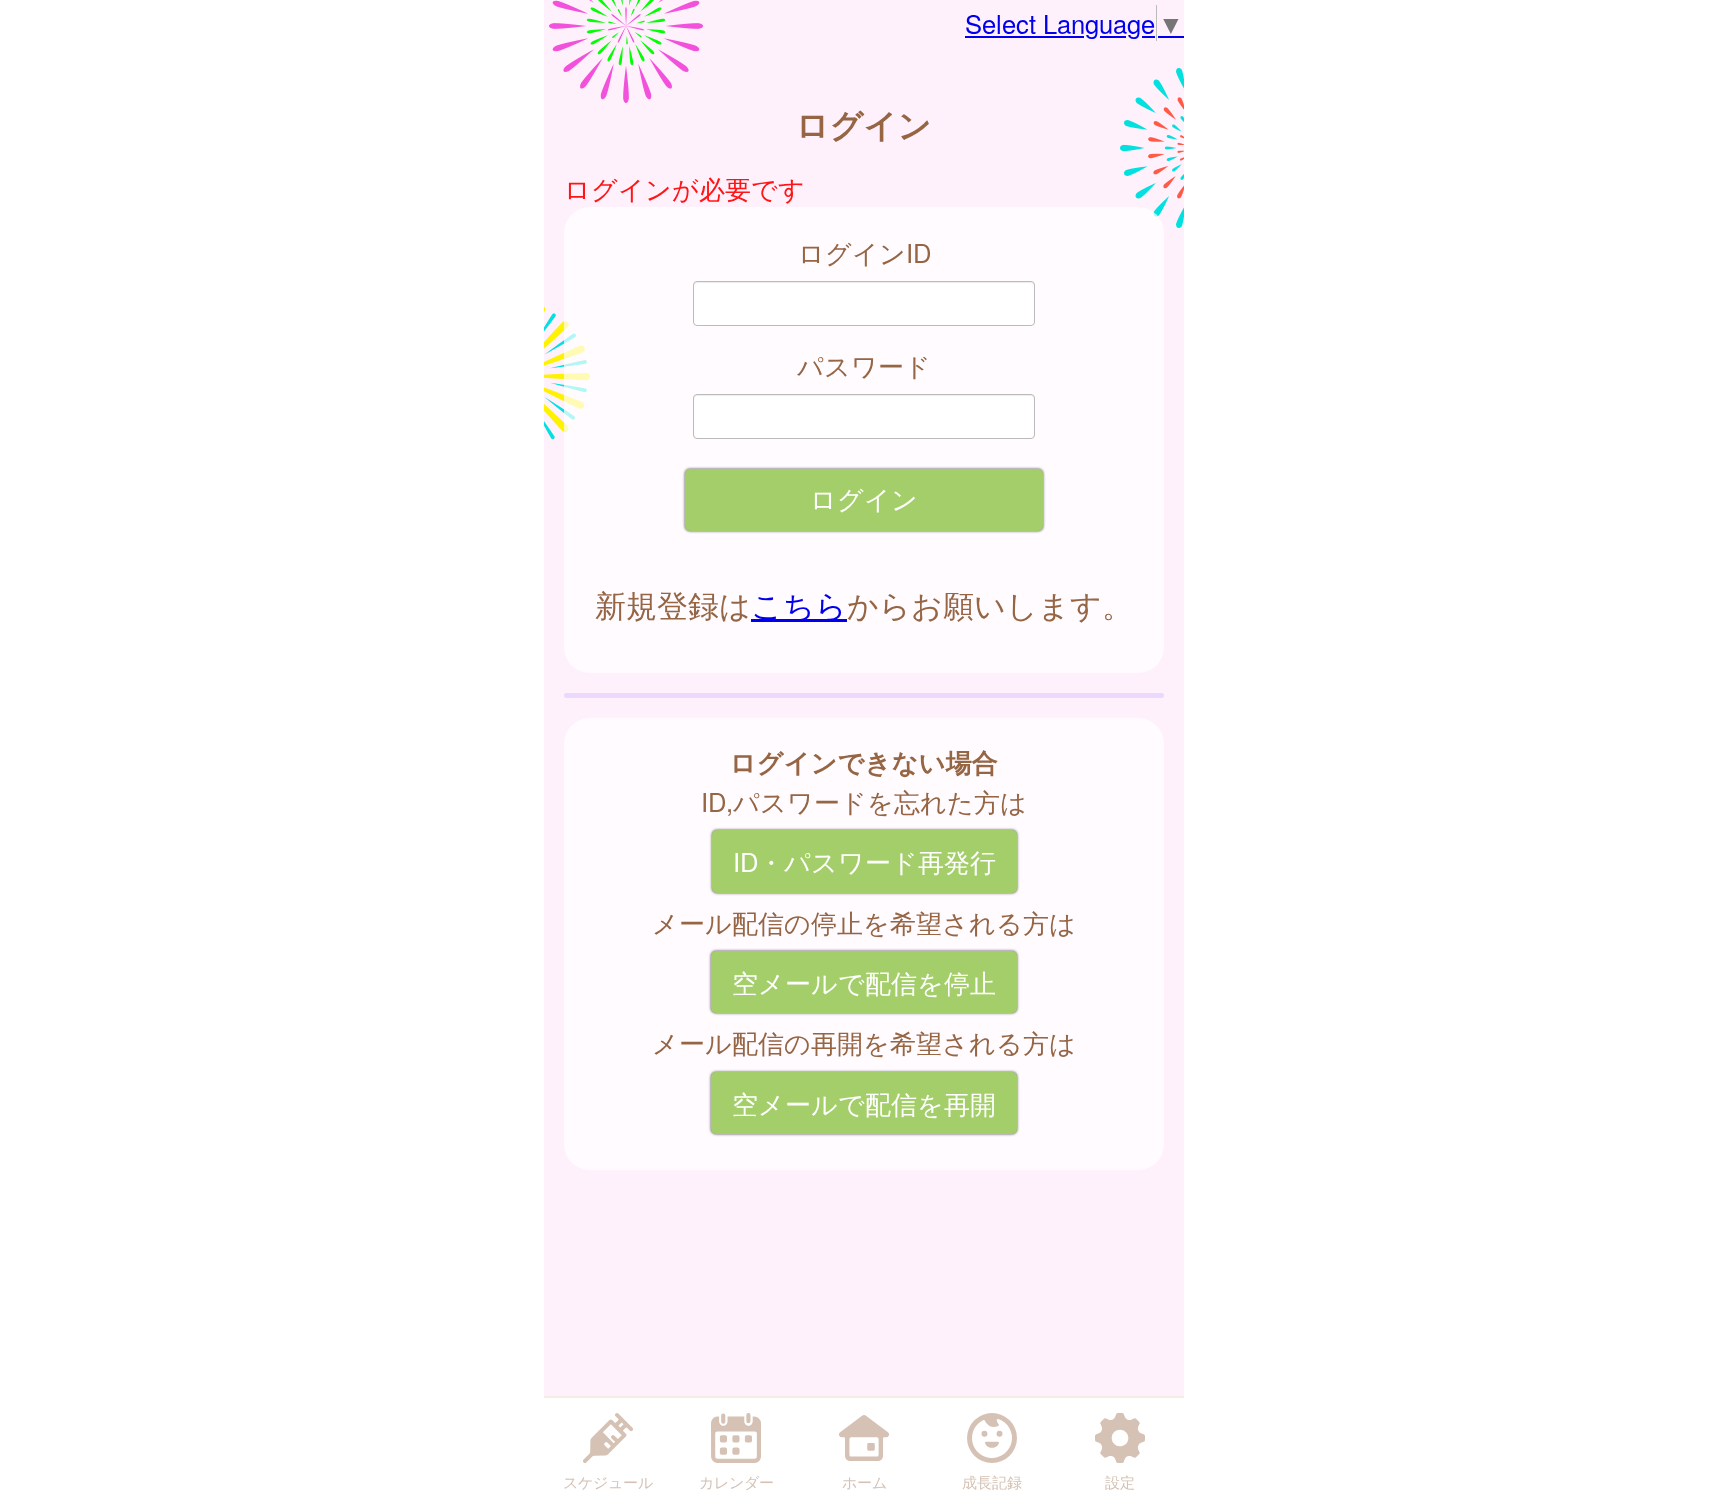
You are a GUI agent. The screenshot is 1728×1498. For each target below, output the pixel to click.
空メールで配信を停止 (864, 982)
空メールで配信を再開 (864, 1103)
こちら (799, 604)
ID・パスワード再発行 (864, 861)
